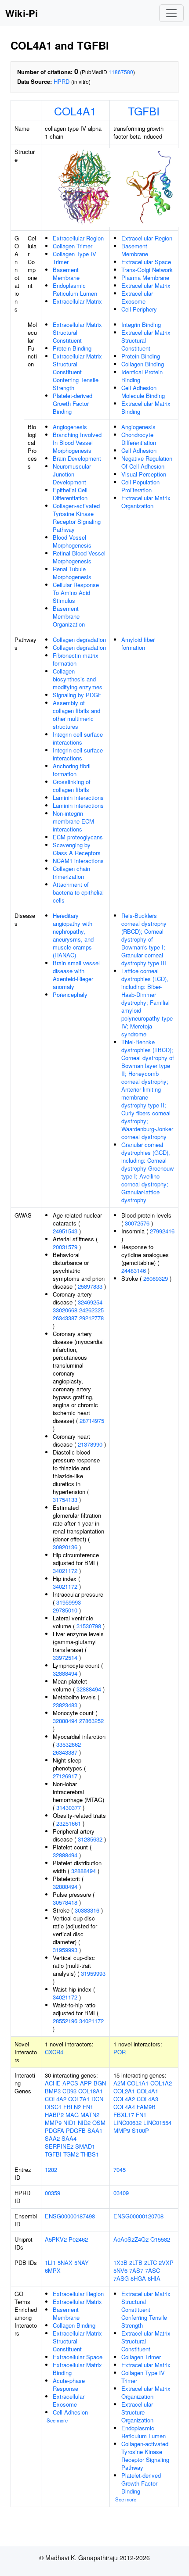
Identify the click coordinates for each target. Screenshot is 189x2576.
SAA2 (52, 2138)
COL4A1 (75, 111)
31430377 (69, 1807)
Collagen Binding (143, 364)
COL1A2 (161, 2083)
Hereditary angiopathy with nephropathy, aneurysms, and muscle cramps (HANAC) (73, 935)
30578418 (65, 1902)
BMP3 (53, 2091)
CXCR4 (54, 2052)
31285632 (90, 1839)
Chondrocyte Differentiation (139, 439)
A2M (119, 2083)
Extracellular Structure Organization (137, 2412)
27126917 (65, 1776)
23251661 (69, 1823)
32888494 (65, 1673)
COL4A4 (124, 2107)
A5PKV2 (56, 2239)
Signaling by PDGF (77, 695)
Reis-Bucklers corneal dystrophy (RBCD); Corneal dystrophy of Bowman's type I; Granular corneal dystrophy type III (144, 939)
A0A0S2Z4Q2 (131, 2239)
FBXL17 (124, 2115)
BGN (100, 2083)
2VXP (166, 2263)
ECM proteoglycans (78, 837)
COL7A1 (79, 2099)
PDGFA (55, 2130)
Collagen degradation (79, 640)
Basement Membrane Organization (69, 616)
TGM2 (71, 2154)
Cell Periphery (139, 309)
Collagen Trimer (73, 246)
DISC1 (53, 2107)
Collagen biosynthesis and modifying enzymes (78, 679)
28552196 (65, 2021)
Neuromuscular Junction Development (72, 474)
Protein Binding (72, 348)
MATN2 (90, 2115)
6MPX (53, 2270)
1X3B (120, 2263)
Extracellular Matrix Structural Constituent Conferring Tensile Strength (77, 372)
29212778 (91, 1318)
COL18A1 (91, 2091)
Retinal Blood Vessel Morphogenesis (79, 557)
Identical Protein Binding (142, 376)
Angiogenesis (70, 427)
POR (120, 2052)
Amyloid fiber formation (138, 643)
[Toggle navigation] (171, 13)
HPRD (62, 81)
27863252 (91, 1721)
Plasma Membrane (145, 278)
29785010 (65, 1610)
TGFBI (144, 111)
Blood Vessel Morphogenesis (72, 541)
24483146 (134, 1270)
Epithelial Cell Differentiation (70, 494)
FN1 (88, 2107)
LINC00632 (127, 2123)
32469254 (90, 1302)
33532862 (69, 1744)
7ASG (121, 2278)
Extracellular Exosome (137, 297)
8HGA (138, 2278)
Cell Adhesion (139, 450)
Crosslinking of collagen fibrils (72, 786)
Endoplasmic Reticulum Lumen (75, 289)
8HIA (154, 2278)
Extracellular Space (146, 262)
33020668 (65, 1310)
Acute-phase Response (69, 2384)
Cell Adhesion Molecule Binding (143, 392)
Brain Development (77, 458)
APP (86, 2083)
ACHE (53, 2083)
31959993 (69, 1602)
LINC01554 (157, 2123)
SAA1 (95, 2130)
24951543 (65, 1231)
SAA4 (69, 2138)
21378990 (90, 1444)
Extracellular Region (78, 238)
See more (57, 2420)
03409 (121, 2193)
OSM (99, 2123)
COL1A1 (138, 2083)
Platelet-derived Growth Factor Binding (73, 403)
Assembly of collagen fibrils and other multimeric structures (76, 715)
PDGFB (76, 2130)
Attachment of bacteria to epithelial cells (78, 892)
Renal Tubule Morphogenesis (72, 573)
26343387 (65, 1318)
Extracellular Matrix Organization (146, 502)
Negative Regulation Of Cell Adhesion (147, 462)
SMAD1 (85, 2146)
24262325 (91, 1310)
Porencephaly (70, 994)
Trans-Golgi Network (147, 270)
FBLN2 (72, 2107)
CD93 (69, 2091)
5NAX (65, 2263)
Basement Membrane (66, 274)
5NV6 (120, 2270)
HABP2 (54, 2115)
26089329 (156, 1278)
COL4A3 (147, 2099)
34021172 (65, 1571)
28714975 (92, 1421)
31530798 (89, 1626)
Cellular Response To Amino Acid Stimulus (76, 593)
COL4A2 (56, 2099)
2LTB (136, 2263)
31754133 (65, 1499)
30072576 (137, 1223)
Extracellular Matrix (77, 301)
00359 (53, 2193)
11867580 (121, 72)
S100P (140, 2130)
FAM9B (146, 2107)
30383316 (87, 1910)
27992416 (162, 1231)
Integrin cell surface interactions (78, 738)
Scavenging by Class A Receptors (77, 849)
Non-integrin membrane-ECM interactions (73, 821)
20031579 (65, 1247)
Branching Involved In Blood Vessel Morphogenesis (77, 442)
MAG (72, 2115)
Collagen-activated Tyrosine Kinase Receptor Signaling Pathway (77, 518)
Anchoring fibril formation (72, 770)
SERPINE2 (59, 2146)
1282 (51, 2169)
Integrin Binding (141, 324)
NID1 (70, 2123)
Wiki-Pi (22, 13)
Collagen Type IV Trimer (75, 258)
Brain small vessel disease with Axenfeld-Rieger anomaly (76, 975)
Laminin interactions (78, 797)
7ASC (153, 2270)
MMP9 (53, 2123)
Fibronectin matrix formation (76, 659)
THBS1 (90, 2154)
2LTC (151, 2263)
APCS (70, 2083)
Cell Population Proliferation (140, 486)
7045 (120, 2169)
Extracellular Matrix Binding (146, 407)
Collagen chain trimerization (71, 872)
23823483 (65, 1705)
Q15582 (160, 2239)
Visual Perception (144, 474)
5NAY (82, 2263)
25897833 (90, 1286)
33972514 (65, 1657)
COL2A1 (124, 2091)
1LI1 (50, 2263)
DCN (97, 2099)
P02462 (78, 2239)
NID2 (84, 2123)
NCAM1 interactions (78, 861)
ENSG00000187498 (70, 2216)
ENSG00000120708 (138, 2216)
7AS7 (136, 2270)
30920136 (65, 1547)
